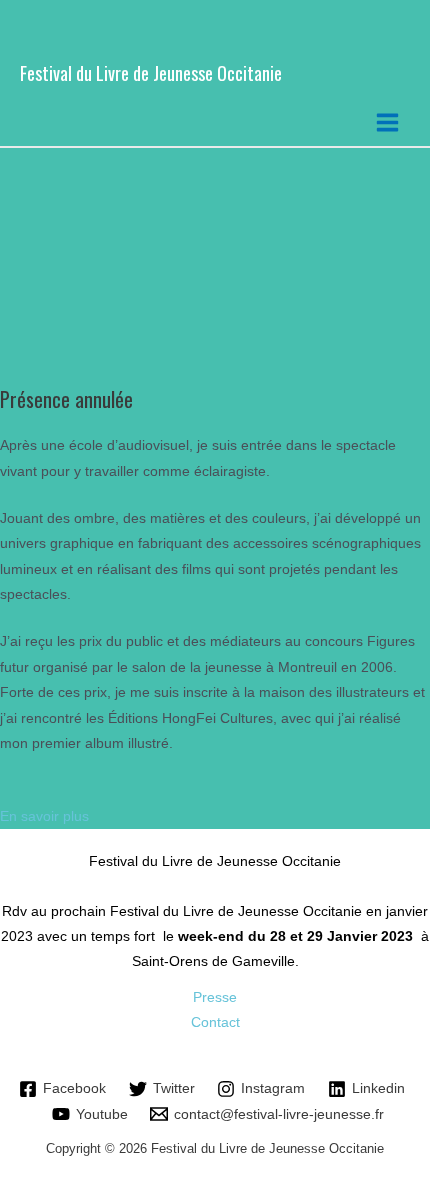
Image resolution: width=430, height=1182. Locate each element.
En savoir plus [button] (44, 816)
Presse (215, 997)
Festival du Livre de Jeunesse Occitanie (151, 72)
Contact (215, 1022)
